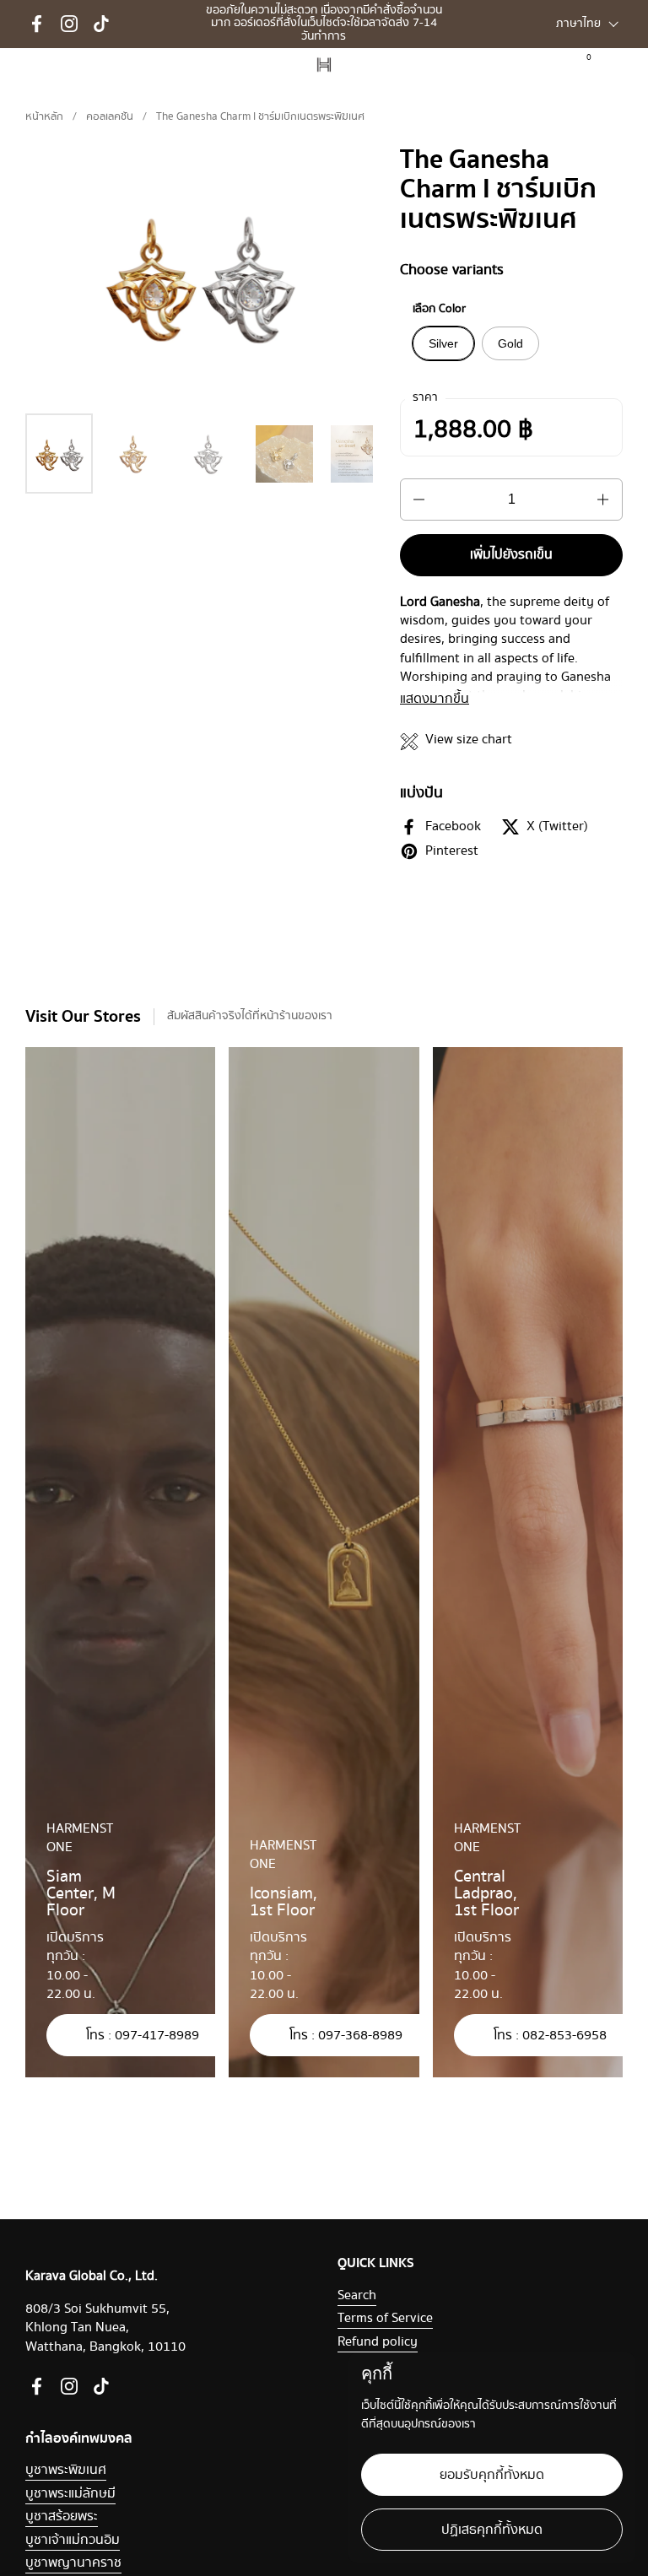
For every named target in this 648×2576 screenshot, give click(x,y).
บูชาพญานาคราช (73, 2563)
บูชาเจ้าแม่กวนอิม (73, 2540)
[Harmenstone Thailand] (324, 65)
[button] (616, 65)
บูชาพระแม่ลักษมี (70, 2494)
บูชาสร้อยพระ (62, 2517)
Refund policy (378, 2342)
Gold (510, 343)
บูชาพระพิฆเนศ (66, 2470)
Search (357, 2295)
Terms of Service (385, 2318)
